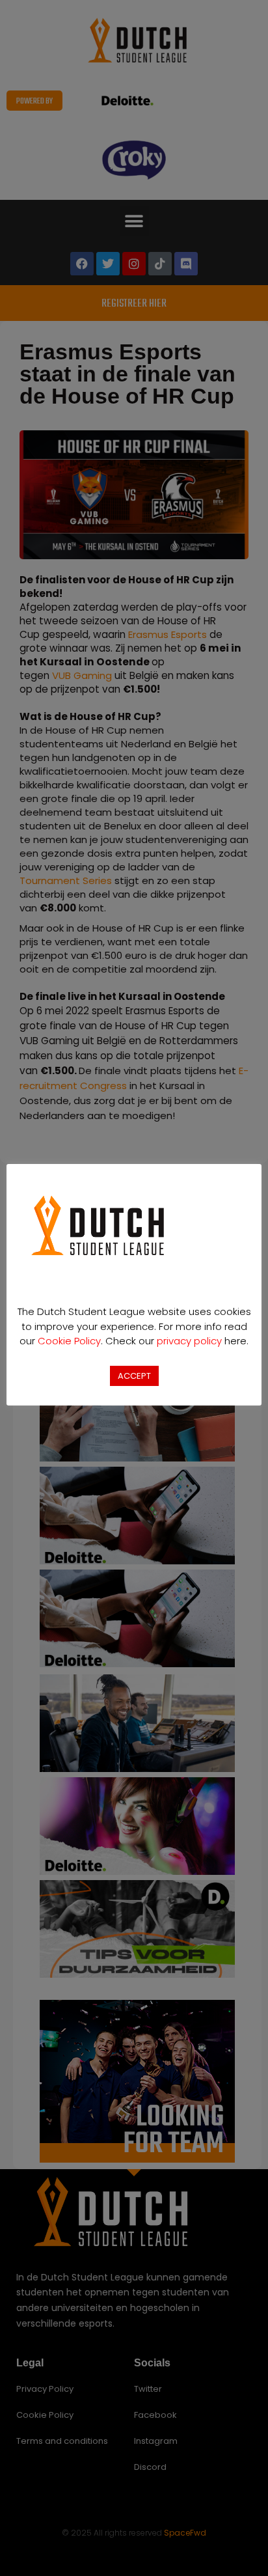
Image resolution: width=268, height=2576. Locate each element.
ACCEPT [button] (134, 1376)
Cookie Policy (69, 1341)
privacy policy (189, 1341)
